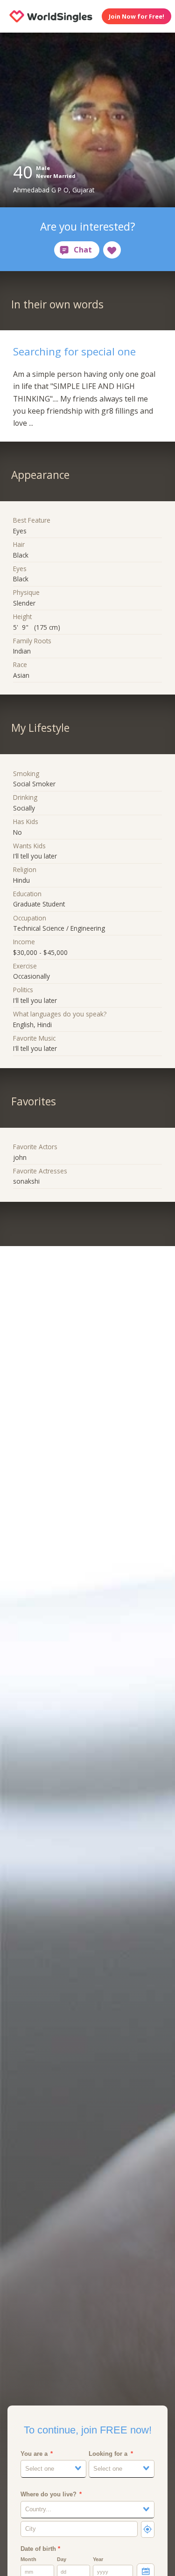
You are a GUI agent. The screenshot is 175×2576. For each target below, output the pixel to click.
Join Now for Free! (136, 16)
